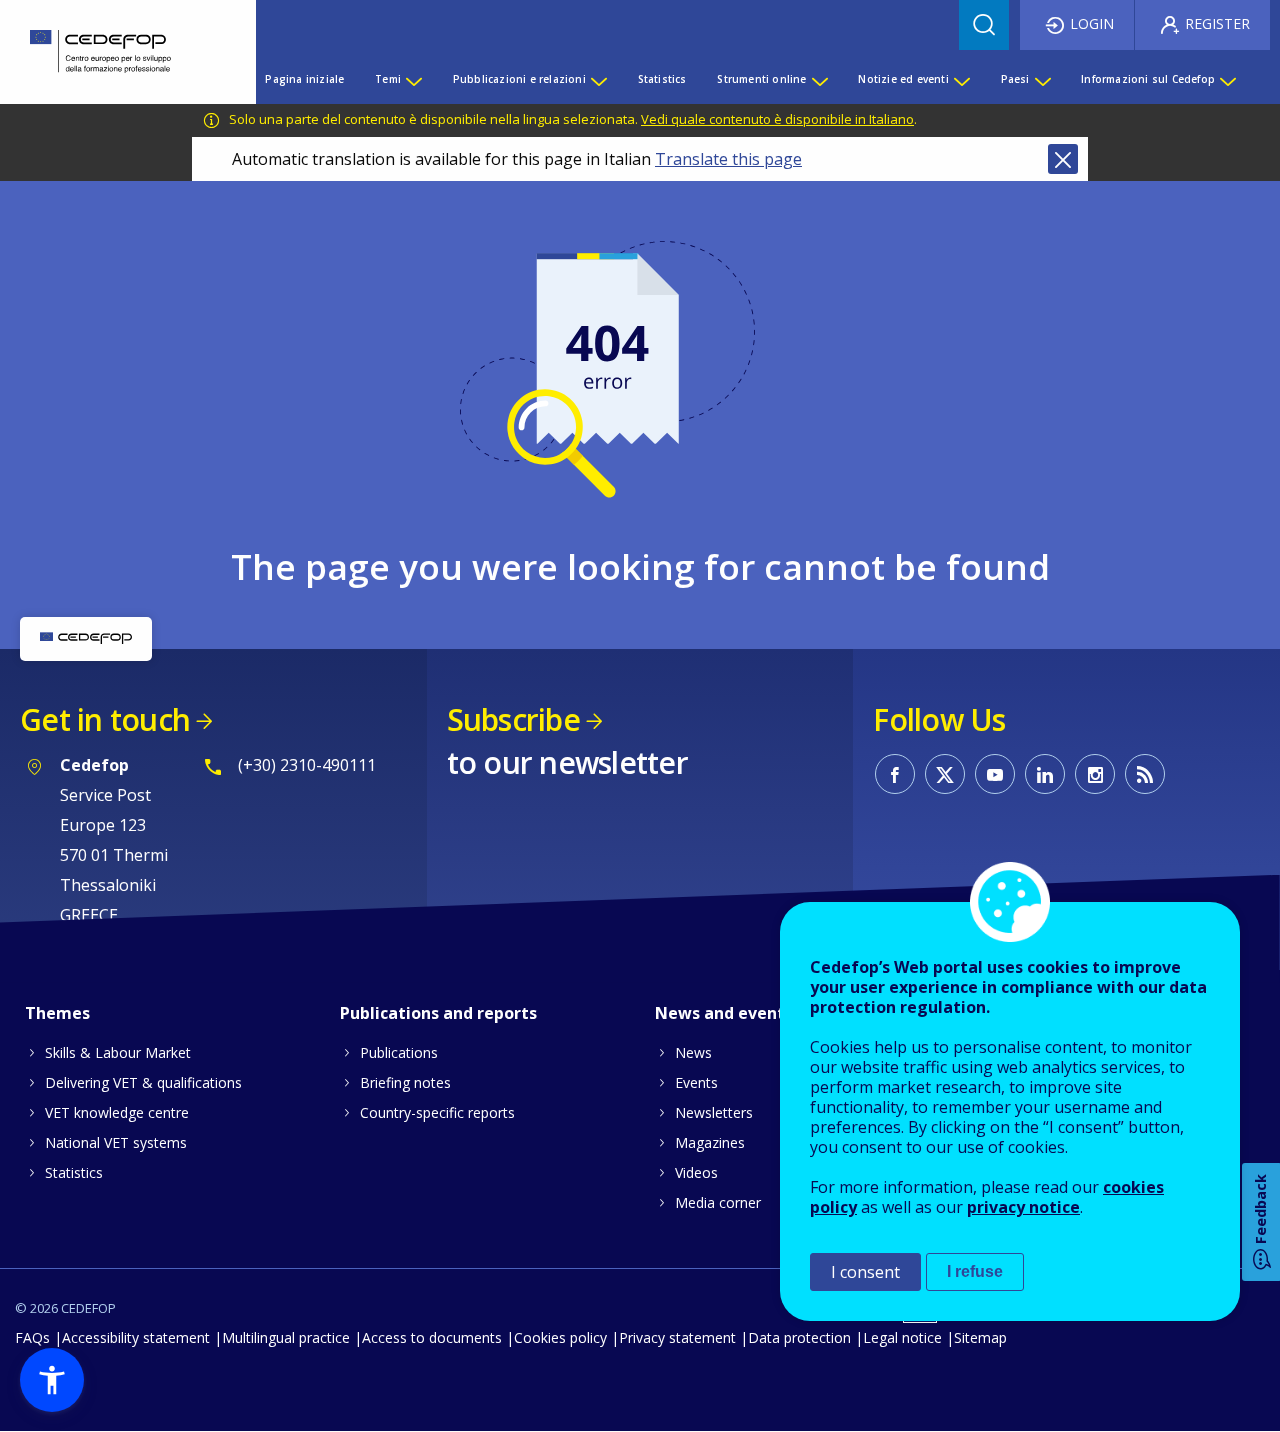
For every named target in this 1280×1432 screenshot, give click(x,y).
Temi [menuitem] (388, 79)
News (693, 1052)
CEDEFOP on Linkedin (1045, 774)
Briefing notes (405, 1082)
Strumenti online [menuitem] (761, 79)
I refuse (975, 1271)
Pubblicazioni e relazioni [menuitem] (519, 79)
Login (1092, 23)
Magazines (710, 1142)
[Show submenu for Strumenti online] (819, 79)
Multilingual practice (286, 1337)
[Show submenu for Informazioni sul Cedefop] (1227, 79)
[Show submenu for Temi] (413, 79)
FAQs (32, 1337)
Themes (57, 1013)
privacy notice (1023, 1207)
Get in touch (105, 719)
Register (1217, 23)
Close (1063, 159)
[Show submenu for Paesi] (1042, 79)
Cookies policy (560, 1337)
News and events (724, 1013)
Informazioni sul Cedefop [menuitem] (1148, 79)
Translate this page (728, 159)
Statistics (74, 1172)
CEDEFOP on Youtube (995, 774)
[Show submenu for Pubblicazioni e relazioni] (598, 79)
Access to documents (432, 1337)
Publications (399, 1052)
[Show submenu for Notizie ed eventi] (961, 79)
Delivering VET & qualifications (143, 1082)
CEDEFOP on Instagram (1095, 774)
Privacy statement (677, 1337)
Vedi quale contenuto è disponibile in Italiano (777, 119)
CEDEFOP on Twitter (945, 774)
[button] (52, 1380)
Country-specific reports (437, 1112)
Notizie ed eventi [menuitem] (903, 79)
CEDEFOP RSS (1145, 774)
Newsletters (714, 1112)
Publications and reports (438, 1013)
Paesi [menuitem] (1015, 79)
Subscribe (513, 719)
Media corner (718, 1202)
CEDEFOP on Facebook (895, 774)
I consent (865, 1272)
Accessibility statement (136, 1337)
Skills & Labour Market (118, 1052)
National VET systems (116, 1142)
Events (696, 1082)
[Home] (113, 52)
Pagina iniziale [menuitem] (304, 79)
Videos (696, 1172)
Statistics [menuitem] (662, 79)
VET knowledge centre (117, 1112)
